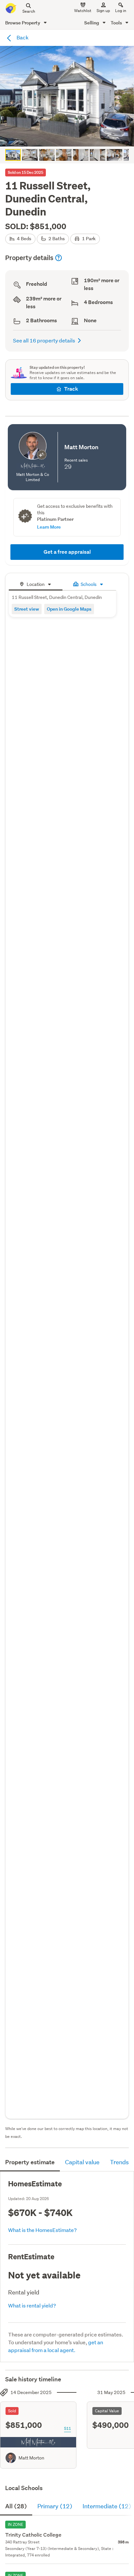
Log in (121, 11)
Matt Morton (31, 2458)
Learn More (49, 527)
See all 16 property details (44, 340)
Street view (27, 609)
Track (71, 389)
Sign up (103, 11)
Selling (92, 23)
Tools (117, 23)
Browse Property (23, 23)
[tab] (36, 583)
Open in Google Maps (69, 609)
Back (22, 37)
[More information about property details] (59, 258)
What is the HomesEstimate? (42, 2230)
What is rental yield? (32, 2305)
